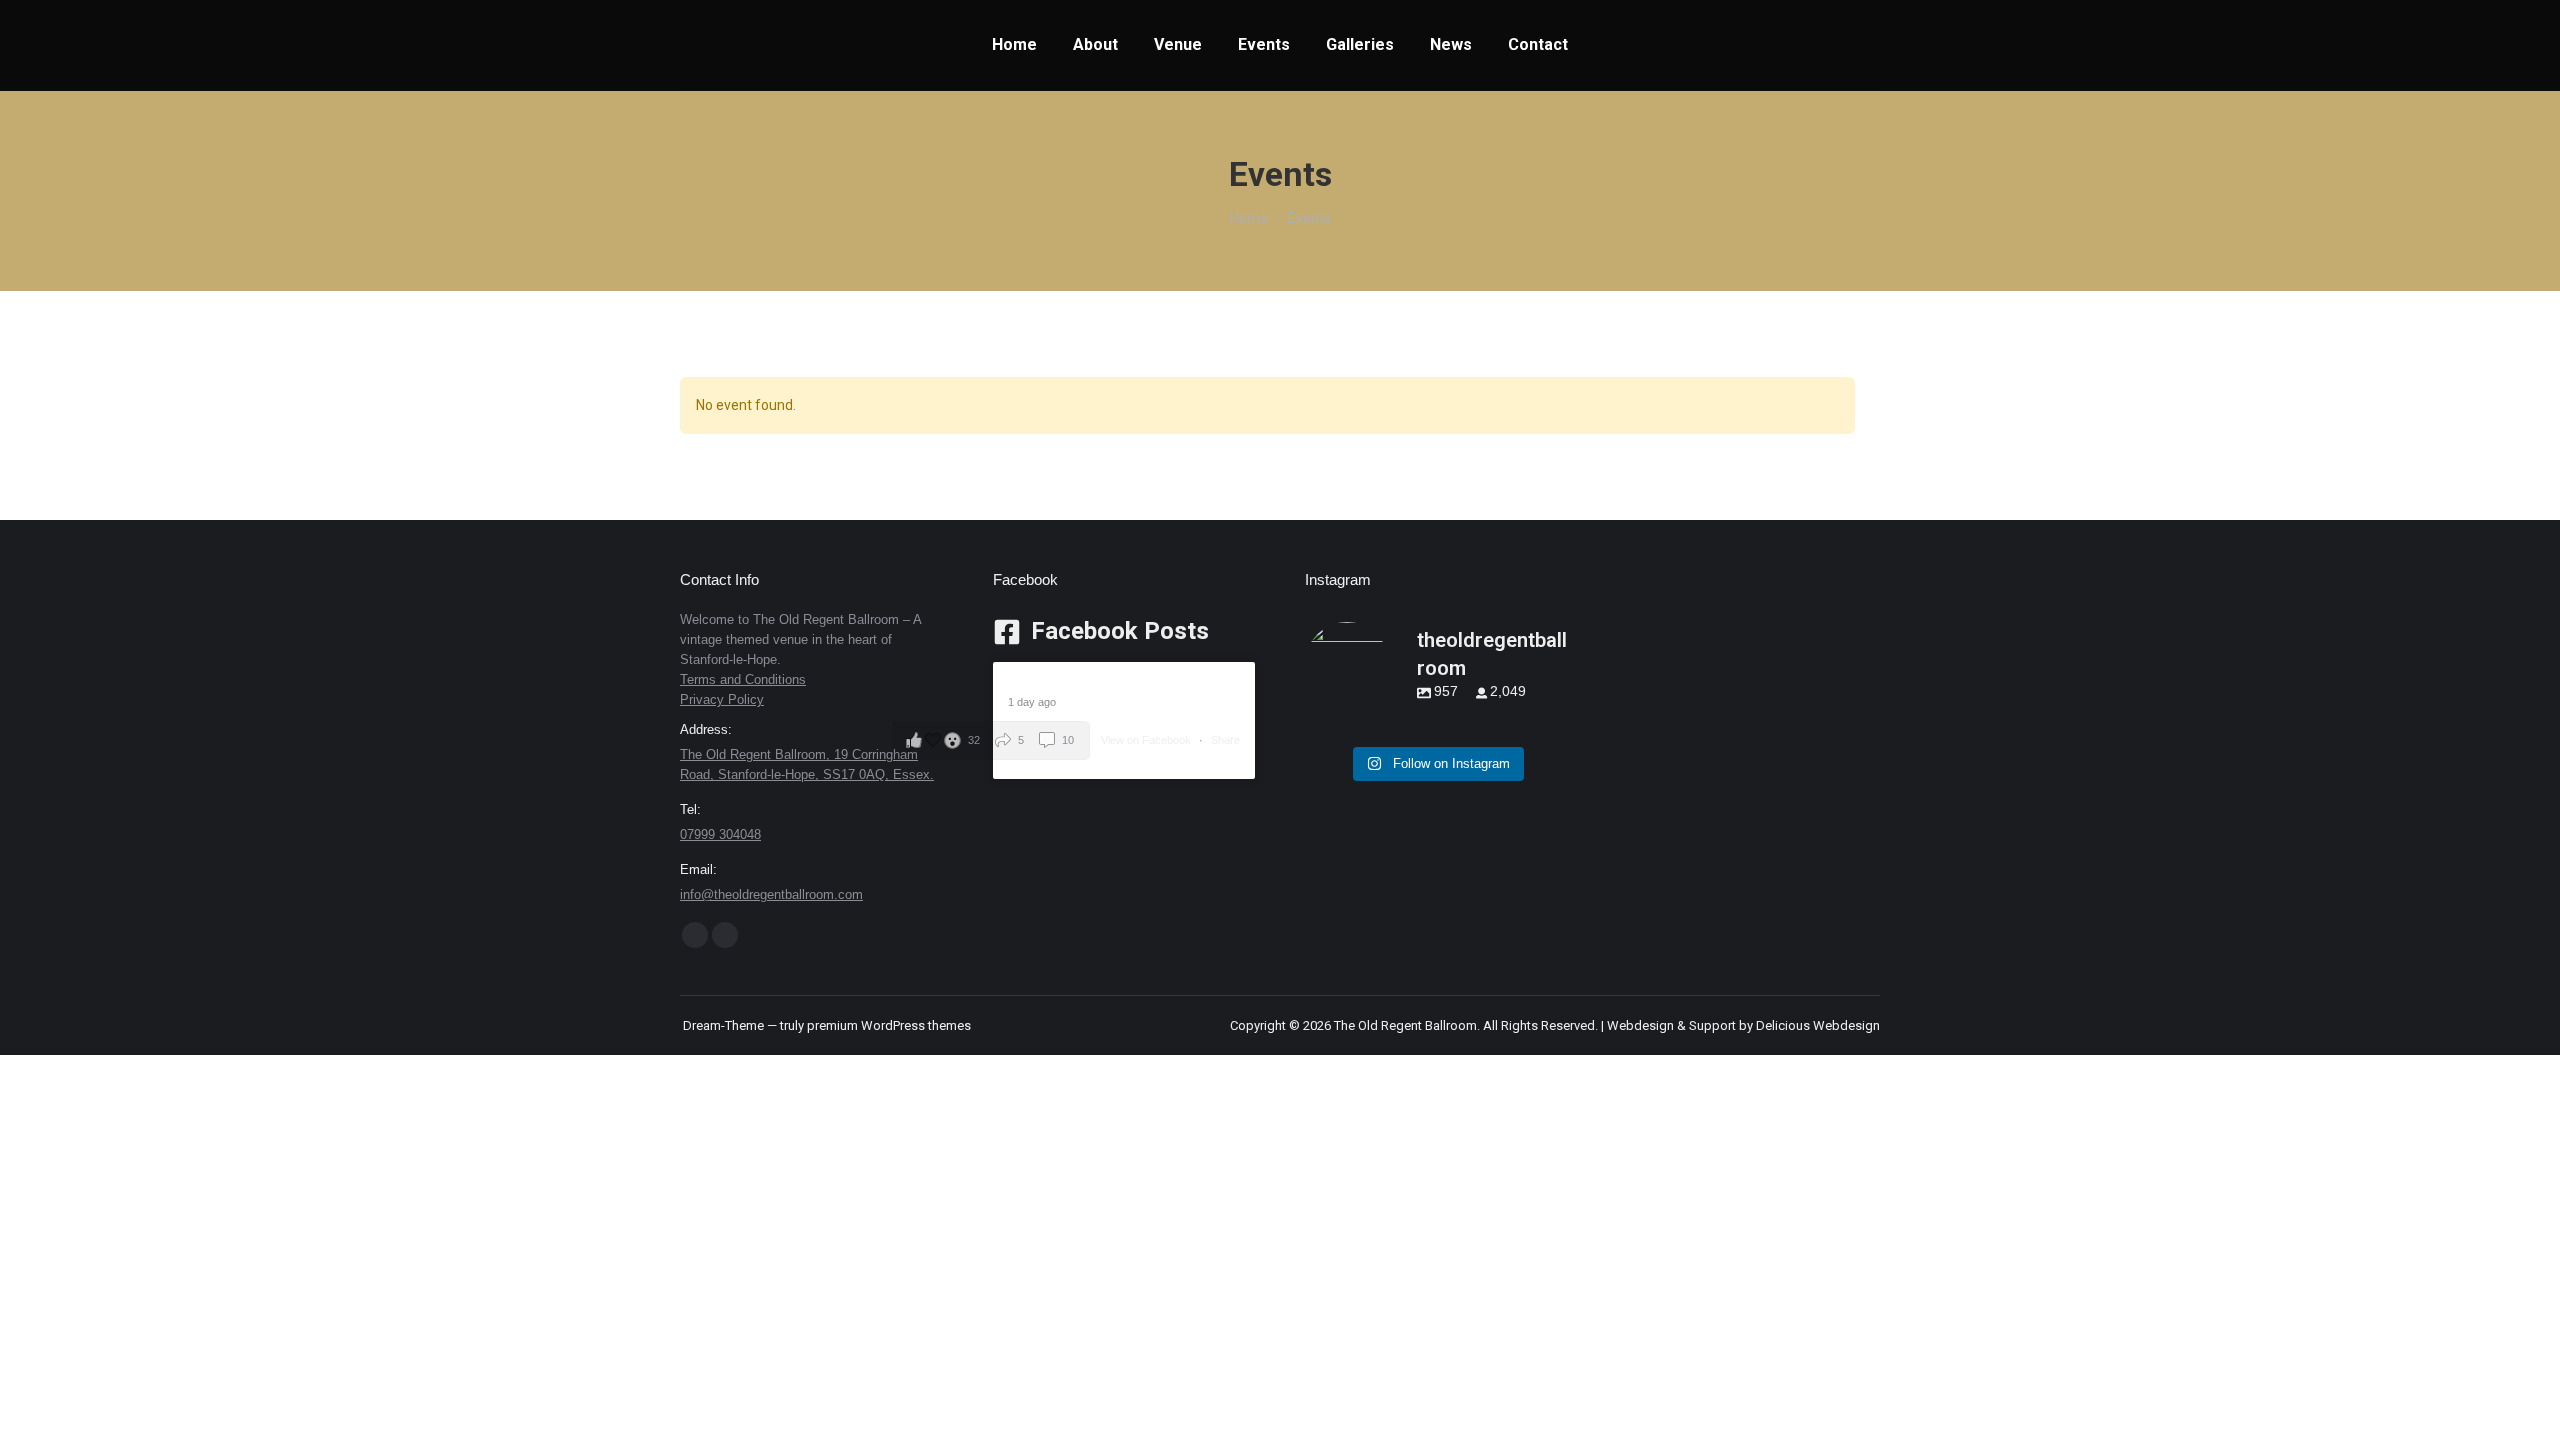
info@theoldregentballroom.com (771, 894)
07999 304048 (720, 834)
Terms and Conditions (743, 679)
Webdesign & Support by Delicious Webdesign (1743, 1025)
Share (1225, 740)
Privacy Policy (722, 699)
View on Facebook (1147, 740)
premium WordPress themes (889, 1025)
